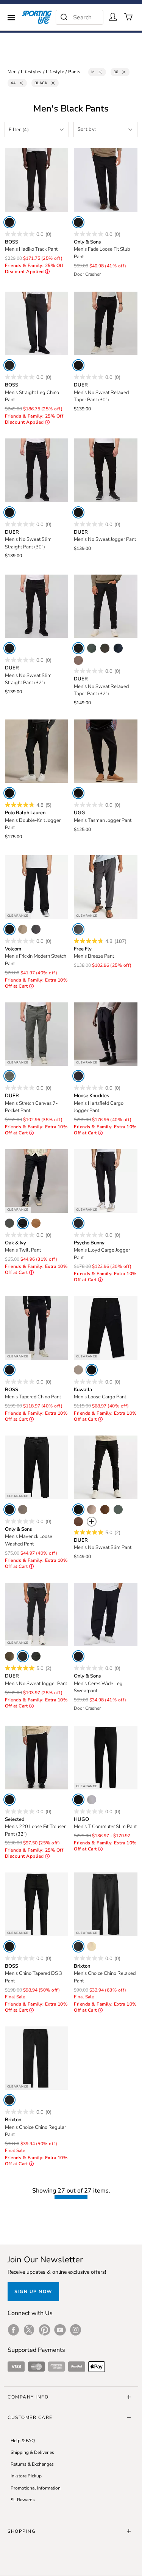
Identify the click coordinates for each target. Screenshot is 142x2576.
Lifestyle (55, 72)
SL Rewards (23, 2500)
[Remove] (100, 72)
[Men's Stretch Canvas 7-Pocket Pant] (37, 1034)
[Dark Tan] (36, 1223)
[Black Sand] (78, 929)
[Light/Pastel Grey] (92, 1800)
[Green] (9, 1656)
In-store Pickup (26, 2476)
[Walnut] (23, 1509)
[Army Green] (9, 1223)
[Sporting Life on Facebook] (13, 2330)
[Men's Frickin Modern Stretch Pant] (37, 887)
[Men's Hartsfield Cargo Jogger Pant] (106, 1034)
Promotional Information (36, 2488)
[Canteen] (78, 660)
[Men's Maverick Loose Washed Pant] (37, 1467)
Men (12, 72)
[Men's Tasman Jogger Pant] (106, 751)
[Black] (9, 222)
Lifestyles (31, 72)
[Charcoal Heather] (36, 929)
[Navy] (118, 648)
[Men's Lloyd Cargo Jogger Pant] (106, 1181)
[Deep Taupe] (78, 1522)
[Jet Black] (9, 1509)
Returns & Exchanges (32, 2464)
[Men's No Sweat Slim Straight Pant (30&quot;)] (37, 470)
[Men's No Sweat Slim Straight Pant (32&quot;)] (37, 606)
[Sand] (92, 1509)
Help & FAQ (23, 2441)
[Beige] (78, 1370)
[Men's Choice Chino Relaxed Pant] (106, 1904)
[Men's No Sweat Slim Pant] (106, 1467)
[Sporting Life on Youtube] (60, 2330)
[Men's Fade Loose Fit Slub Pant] (106, 180)
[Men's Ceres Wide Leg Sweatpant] (106, 1615)
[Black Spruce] (9, 1076)
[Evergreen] (105, 648)
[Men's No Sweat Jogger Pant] (106, 470)
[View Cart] (128, 17)
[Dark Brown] (105, 1509)
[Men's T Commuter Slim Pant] (106, 1758)
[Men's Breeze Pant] (106, 887)
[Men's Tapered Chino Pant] (37, 1328)
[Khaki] (23, 929)
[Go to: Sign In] (113, 17)
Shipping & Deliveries (32, 2452)
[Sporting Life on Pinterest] (44, 2330)
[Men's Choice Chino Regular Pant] (37, 2058)
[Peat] (92, 648)
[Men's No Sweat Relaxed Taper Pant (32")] (106, 606)
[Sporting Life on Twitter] (29, 2330)
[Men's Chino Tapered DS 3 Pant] (37, 1904)
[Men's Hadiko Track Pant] (37, 180)
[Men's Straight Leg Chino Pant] (37, 324)
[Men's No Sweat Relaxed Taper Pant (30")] (106, 324)
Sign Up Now (33, 2292)
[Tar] (78, 793)
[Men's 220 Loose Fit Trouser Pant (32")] (37, 1758)
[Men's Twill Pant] (37, 1181)
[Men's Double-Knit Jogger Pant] (37, 751)
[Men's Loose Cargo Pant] (106, 1328)
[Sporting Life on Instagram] (76, 2330)
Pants (74, 72)
